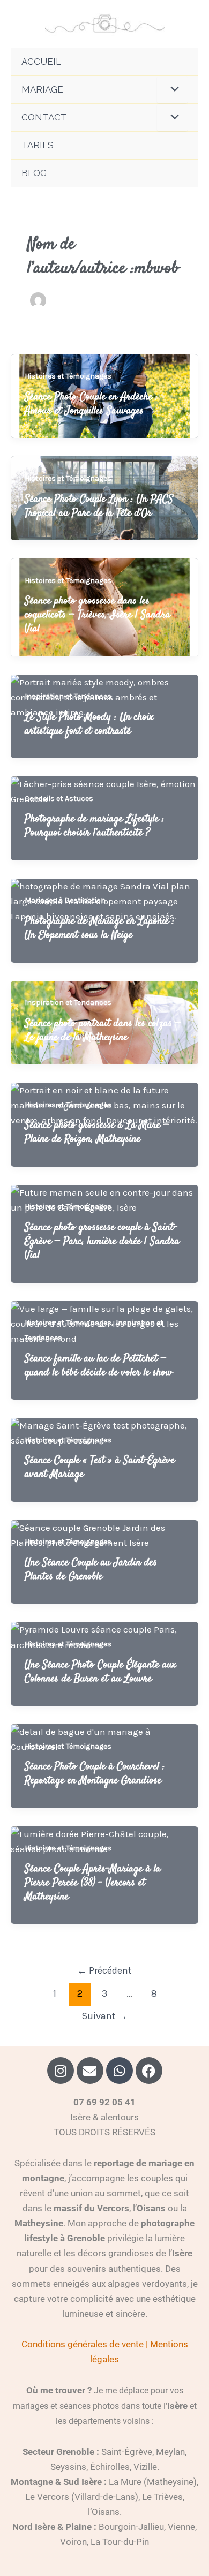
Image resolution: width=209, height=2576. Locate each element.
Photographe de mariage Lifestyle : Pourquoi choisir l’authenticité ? (95, 826)
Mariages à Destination (65, 900)
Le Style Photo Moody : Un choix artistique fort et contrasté (89, 724)
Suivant (104, 2016)
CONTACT (44, 117)
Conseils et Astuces (59, 799)
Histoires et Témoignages (68, 376)
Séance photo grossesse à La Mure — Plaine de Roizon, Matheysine (97, 1132)
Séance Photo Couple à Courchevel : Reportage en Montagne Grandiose (95, 1774)
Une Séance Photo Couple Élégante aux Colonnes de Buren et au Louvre (100, 1672)
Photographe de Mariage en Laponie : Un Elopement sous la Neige (100, 928)
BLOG (34, 173)
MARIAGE (42, 89)
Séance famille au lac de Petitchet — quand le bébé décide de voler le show (99, 1366)
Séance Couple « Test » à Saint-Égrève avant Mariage (100, 1467)
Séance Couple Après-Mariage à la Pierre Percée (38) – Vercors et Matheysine (93, 1883)
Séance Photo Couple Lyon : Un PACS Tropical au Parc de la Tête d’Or (99, 506)
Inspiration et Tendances (68, 696)
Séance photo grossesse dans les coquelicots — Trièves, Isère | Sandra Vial (98, 615)
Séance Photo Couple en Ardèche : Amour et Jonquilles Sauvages (91, 404)
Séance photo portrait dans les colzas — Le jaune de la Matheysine (103, 1030)
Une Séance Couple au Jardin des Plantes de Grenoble (91, 1570)
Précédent (104, 1970)
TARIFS (38, 145)
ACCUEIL (41, 62)
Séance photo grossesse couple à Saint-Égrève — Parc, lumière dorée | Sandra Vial (102, 1241)
